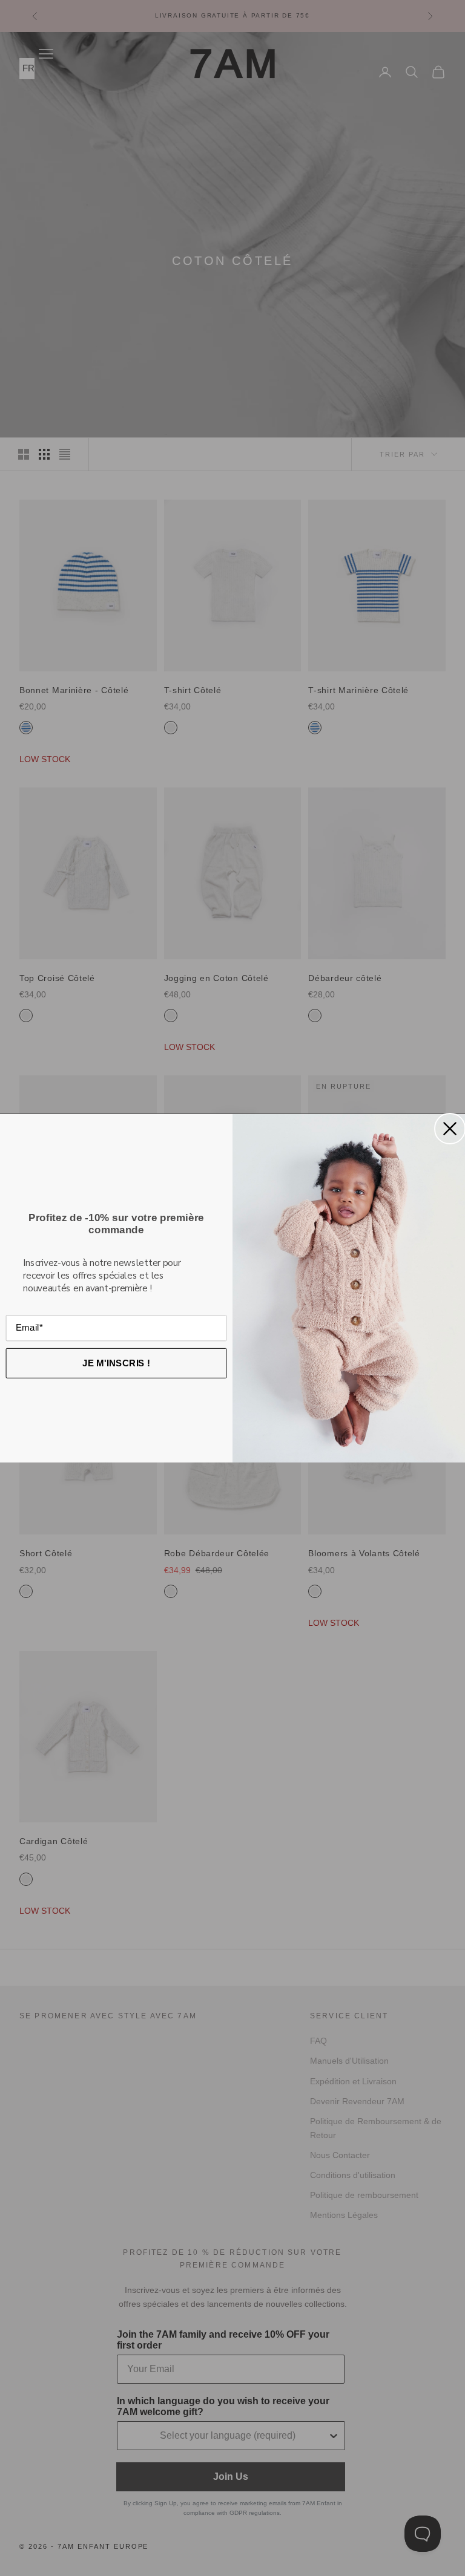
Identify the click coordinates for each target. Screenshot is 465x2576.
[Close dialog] (450, 1129)
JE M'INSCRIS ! (116, 1362)
